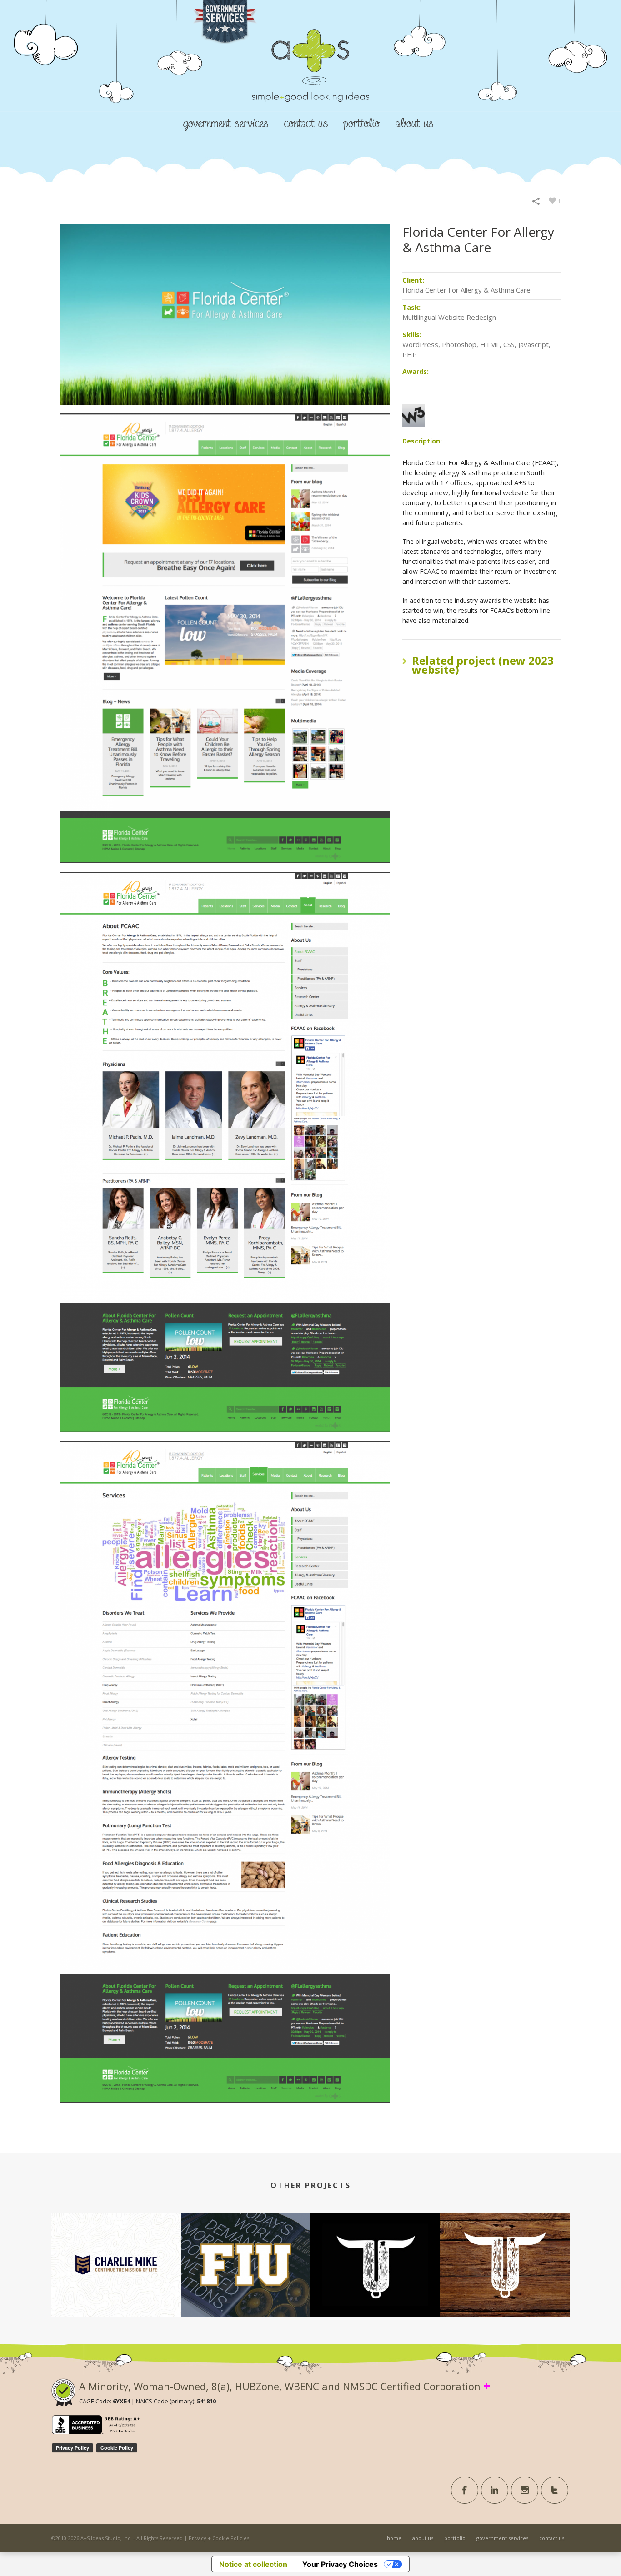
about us (414, 124)
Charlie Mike (116, 2283)
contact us (306, 124)
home (394, 2538)
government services (226, 124)
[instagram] (525, 2490)
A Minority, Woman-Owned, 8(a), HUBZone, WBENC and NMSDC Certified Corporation (285, 2386)
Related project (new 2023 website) (483, 665)
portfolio (362, 124)
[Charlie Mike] (116, 2250)
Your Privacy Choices (340, 2564)
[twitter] (555, 2490)
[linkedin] (495, 2490)
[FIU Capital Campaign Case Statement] (246, 2250)
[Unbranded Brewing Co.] (505, 2250)
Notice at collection (253, 2564)
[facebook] (465, 2490)
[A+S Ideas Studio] (310, 81)
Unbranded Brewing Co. (505, 2283)
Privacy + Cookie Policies (219, 2538)
